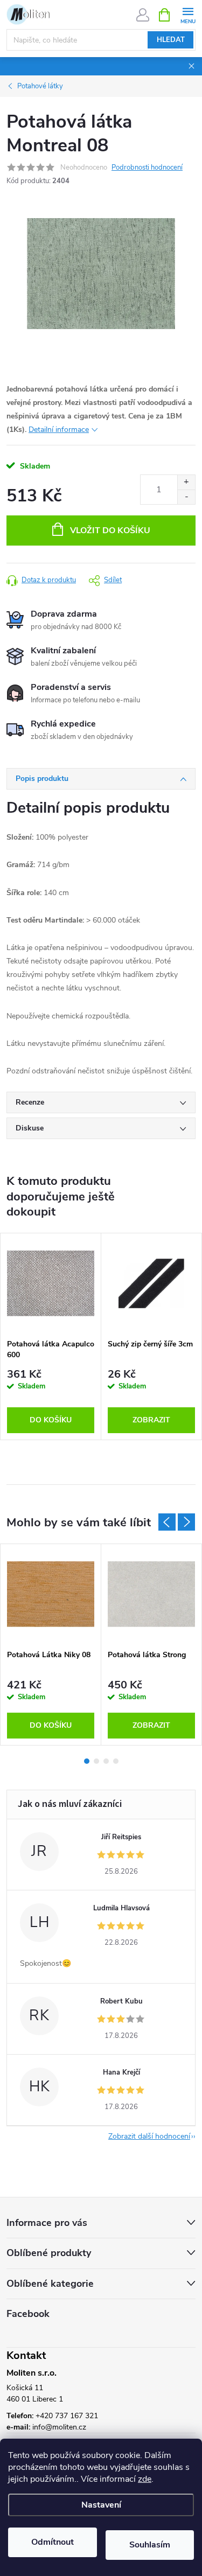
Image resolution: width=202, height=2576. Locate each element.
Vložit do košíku (110, 530)
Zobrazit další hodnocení (149, 2136)
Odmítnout (53, 2542)
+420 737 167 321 (67, 2416)
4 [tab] (116, 1761)
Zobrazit (151, 1420)
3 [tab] (106, 1761)
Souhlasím (150, 2545)
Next (186, 1522)
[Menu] (188, 14)
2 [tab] (96, 1761)
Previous (167, 1522)
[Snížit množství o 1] (186, 497)
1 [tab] (87, 1761)
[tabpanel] (51, 1336)
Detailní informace (59, 430)
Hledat (171, 40)
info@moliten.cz (59, 2427)
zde (145, 2479)
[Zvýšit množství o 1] (186, 482)
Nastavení (101, 2505)
